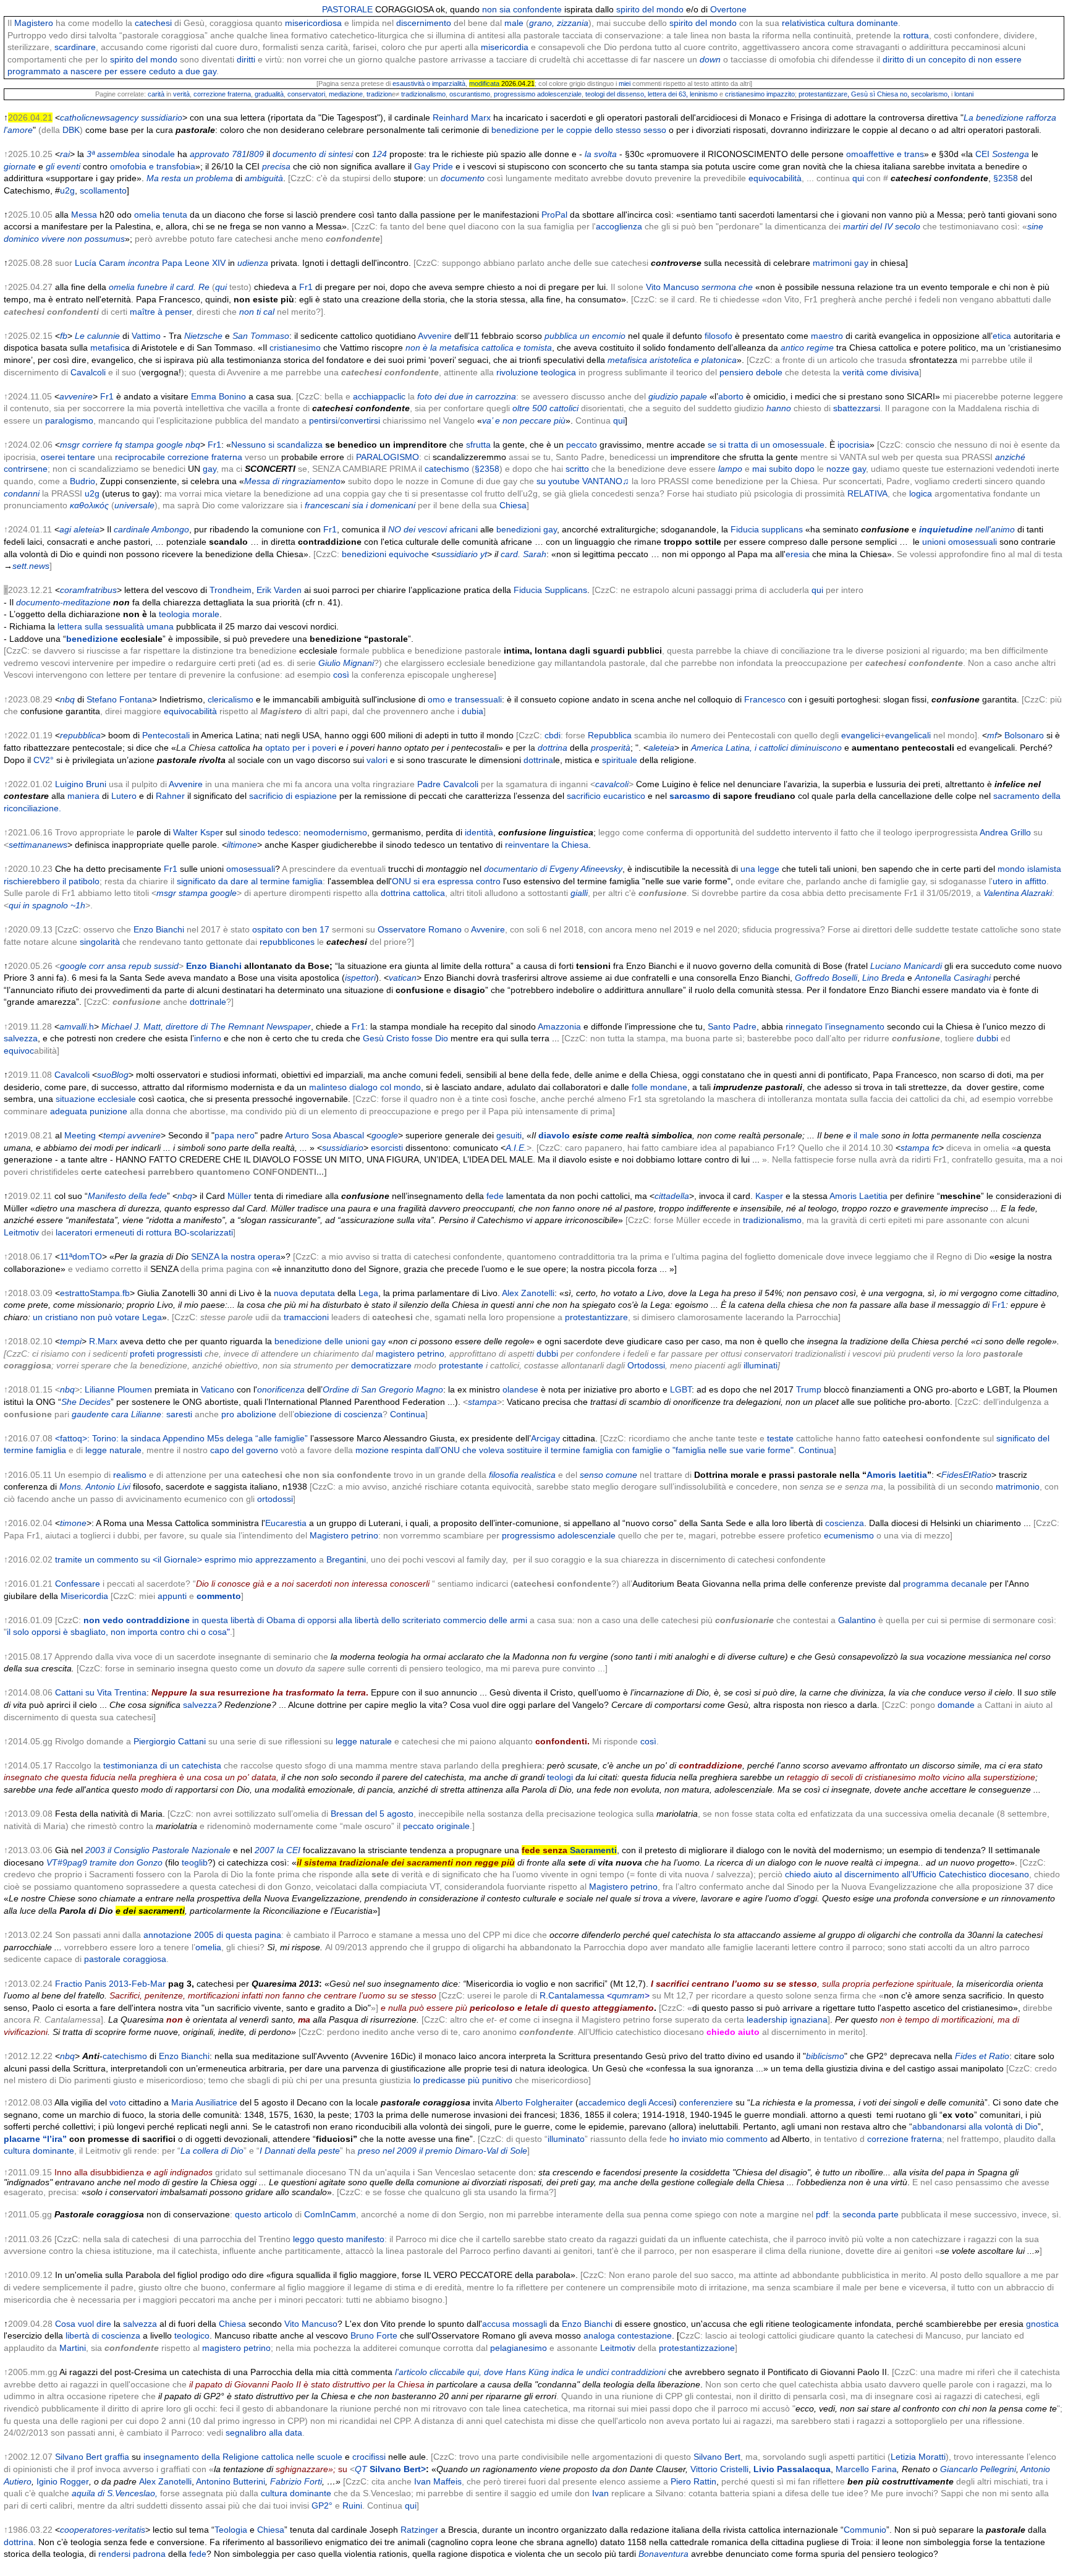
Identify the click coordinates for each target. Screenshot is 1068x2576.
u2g (67, 190)
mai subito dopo (783, 469)
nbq (67, 699)
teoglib (193, 1862)
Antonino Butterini (231, 2481)
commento (219, 1596)
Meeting (80, 1135)
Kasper (769, 1196)
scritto (577, 469)
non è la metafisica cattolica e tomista (479, 348)
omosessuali (251, 869)
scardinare (75, 47)
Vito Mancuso (672, 287)
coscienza (845, 1523)
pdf (822, 2214)
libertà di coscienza (103, 2335)
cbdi (553, 735)
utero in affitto (1019, 881)
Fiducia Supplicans (550, 590)
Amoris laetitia (897, 1475)
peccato (582, 445)
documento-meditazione (63, 602)
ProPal (554, 215)
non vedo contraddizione (305, 1620)
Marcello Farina (866, 2469)
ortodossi (275, 1499)
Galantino (857, 1620)
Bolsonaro (1024, 735)
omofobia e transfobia (153, 166)
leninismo (704, 94)
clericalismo (231, 699)
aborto (731, 396)
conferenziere (706, 2102)
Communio (865, 2530)
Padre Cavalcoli (448, 784)
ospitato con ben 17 (291, 929)
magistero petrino (236, 2348)
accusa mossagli (515, 2324)
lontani (964, 94)
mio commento (739, 2139)
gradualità (269, 94)
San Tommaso (261, 336)
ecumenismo (849, 1535)
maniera (83, 796)
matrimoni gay (841, 263)
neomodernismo (335, 832)
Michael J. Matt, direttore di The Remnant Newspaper (206, 1026)
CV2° (44, 760)
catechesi (153, 23)
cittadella (672, 1196)
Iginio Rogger (63, 2481)
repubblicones (287, 942)
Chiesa (513, 505)
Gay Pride (434, 166)
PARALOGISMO (388, 457)
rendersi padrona (132, 2554)
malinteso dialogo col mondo (365, 1087)
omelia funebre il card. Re (159, 287)
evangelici (861, 735)
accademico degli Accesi (626, 2102)
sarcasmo (690, 796)
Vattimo (146, 336)
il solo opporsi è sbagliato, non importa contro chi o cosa (117, 1632)
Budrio (83, 481)
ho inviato (688, 2139)
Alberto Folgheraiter (534, 2102)
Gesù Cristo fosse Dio (405, 1038)
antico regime (807, 348)
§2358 (1006, 178)
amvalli (73, 1026)
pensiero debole (751, 372)
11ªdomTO (81, 1256)
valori (377, 760)
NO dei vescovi (417, 529)
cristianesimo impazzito (760, 94)
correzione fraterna (222, 94)
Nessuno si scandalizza (277, 445)
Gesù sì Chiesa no (879, 94)
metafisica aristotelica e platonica (672, 360)
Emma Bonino (218, 396)
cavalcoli (612, 784)
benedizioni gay (527, 529)
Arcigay (545, 1438)
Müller (239, 1196)
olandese (520, 1389)
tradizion (379, 94)
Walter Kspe (197, 832)
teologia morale (189, 614)
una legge (760, 869)
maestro (827, 336)
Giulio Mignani (346, 663)
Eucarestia (286, 1523)
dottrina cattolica (413, 893)
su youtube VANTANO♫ (583, 481)
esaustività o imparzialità (429, 83)
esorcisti (387, 1148)
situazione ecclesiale (96, 1099)
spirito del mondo (650, 9)
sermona (719, 287)
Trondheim (231, 590)
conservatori (306, 94)
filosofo (718, 336)
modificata (484, 83)
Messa (84, 215)
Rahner (170, 796)
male (514, 23)
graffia (117, 2457)
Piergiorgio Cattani (170, 1741)
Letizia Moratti (918, 2457)
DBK (71, 130)
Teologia (231, 2530)
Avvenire (435, 336)
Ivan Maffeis (438, 2481)
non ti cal (257, 312)
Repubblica (610, 735)
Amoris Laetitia (858, 1196)
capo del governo (244, 1450)
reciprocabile (140, 457)
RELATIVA (867, 493)
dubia (473, 711)
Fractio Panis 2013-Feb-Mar (110, 1984)
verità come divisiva (881, 372)
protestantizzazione (697, 2348)
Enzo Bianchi (159, 929)
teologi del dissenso (615, 94)
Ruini (352, 2506)
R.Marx (103, 1341)
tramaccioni (306, 1317)
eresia (798, 554)
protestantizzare (823, 94)
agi (65, 529)
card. (511, 554)
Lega (368, 1293)
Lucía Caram (100, 263)
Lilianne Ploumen (118, 1389)
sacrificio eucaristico (606, 796)
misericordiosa (313, 23)
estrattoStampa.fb (95, 1293)
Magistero (34, 23)
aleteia (87, 529)
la (555, 845)
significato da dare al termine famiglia (250, 881)
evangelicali (908, 735)
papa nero (235, 1135)
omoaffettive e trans (885, 154)
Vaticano (218, 1389)
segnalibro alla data (264, 2433)
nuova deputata (304, 1293)
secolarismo (929, 94)
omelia (147, 215)
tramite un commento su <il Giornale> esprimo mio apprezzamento (186, 1559)
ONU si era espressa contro (446, 881)
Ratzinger (419, 2530)
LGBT (681, 1389)
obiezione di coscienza (338, 1414)
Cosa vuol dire (83, 2324)
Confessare (78, 1584)
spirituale (620, 760)
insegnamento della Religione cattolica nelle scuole (243, 2457)
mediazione (346, 94)
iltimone (242, 845)
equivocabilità (775, 178)
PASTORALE (347, 9)
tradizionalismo (423, 94)
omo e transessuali (465, 699)
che (746, 287)
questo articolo (264, 2214)
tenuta (175, 215)
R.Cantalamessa (572, 1995)
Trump (809, 1389)
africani (464, 529)
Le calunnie (97, 336)
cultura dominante (863, 23)
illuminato (566, 2139)
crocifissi (369, 2457)
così (341, 675)
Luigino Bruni (81, 784)
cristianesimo (295, 348)
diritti (246, 59)
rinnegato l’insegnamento (835, 1026)
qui (858, 178)
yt (484, 554)
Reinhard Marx (462, 117)
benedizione (92, 639)
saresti (179, 1414)
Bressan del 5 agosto (372, 1814)
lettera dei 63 (667, 94)
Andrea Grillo (1005, 832)
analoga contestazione (628, 2335)
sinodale (159, 154)
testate (780, 1438)
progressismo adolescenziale (538, 94)
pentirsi (323, 420)
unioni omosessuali (960, 542)
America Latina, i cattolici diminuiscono (766, 748)
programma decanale (945, 1584)
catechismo (447, 469)
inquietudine (967, 529)
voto (118, 2102)
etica (1002, 336)
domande (956, 1705)
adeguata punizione (89, 1111)
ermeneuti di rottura (133, 1232)
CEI (982, 154)
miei (625, 83)
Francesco (765, 699)
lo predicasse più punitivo (463, 2080)
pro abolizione (249, 1414)
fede (495, 1196)
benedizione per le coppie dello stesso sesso (579, 130)
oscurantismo (470, 94)
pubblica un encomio (585, 336)
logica (921, 493)
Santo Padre (732, 1026)
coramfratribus (88, 590)
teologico (192, 2335)
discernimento (424, 23)
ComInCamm (330, 2214)
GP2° (322, 2506)
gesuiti (509, 1135)
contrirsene (26, 469)
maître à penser (161, 312)
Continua (408, 1414)
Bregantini (346, 1559)
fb (64, 336)
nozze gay (846, 469)
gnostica (1042, 2324)
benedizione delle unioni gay (330, 1341)
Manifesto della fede (127, 1196)
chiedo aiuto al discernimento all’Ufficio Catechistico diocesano (907, 1874)
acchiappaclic (379, 396)
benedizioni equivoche (385, 554)
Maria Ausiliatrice (204, 2102)
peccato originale (436, 1826)
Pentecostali (166, 735)
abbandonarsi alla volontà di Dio (975, 2126)
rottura (916, 35)
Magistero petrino (344, 1535)
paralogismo (69, 420)
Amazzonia (558, 1026)
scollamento (103, 190)
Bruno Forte (374, 2335)
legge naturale (113, 1450)
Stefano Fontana (119, 699)
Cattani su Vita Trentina (101, 1692)
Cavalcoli (88, 372)
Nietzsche (203, 336)
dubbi (987, 1038)
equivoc (19, 1051)
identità (479, 832)
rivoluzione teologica (536, 372)
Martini (73, 2348)
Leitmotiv (21, 1232)
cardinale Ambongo (151, 529)
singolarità (100, 942)
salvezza (21, 1038)
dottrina (538, 760)
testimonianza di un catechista (162, 1765)
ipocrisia (854, 445)
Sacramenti (593, 1850)
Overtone (728, 9)
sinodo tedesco (269, 832)
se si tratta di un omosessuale (766, 445)
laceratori (74, 1232)
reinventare (527, 845)
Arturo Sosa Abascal (324, 1135)
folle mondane (659, 1087)
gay (210, 469)
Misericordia (84, 1596)
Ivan (600, 2493)
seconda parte (871, 2214)
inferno (208, 1038)
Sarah (535, 554)
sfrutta (478, 445)
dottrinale (208, 1002)
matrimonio (1018, 1486)
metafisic (108, 348)
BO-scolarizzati (204, 1232)
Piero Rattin (693, 2481)
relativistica (803, 23)
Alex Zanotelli (528, 1293)
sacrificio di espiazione (293, 796)
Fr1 (306, 287)
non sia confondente (522, 9)
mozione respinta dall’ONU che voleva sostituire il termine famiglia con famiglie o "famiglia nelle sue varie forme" (574, 1450)
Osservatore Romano (420, 929)
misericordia (505, 47)
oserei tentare (68, 457)
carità (156, 94)
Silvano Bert (78, 2457)
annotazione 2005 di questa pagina (212, 1935)
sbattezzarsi (857, 408)
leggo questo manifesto (339, 2239)
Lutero (124, 796)
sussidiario (457, 554)
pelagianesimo (519, 2348)
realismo (130, 1475)
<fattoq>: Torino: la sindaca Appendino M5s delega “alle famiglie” (181, 1438)
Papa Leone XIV (194, 263)
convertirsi (360, 420)
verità (181, 94)
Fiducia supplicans (767, 529)
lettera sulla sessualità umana (116, 626)
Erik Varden (279, 590)
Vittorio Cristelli (719, 2469)
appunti (172, 1596)
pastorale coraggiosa (125, 1959)
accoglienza (619, 226)
